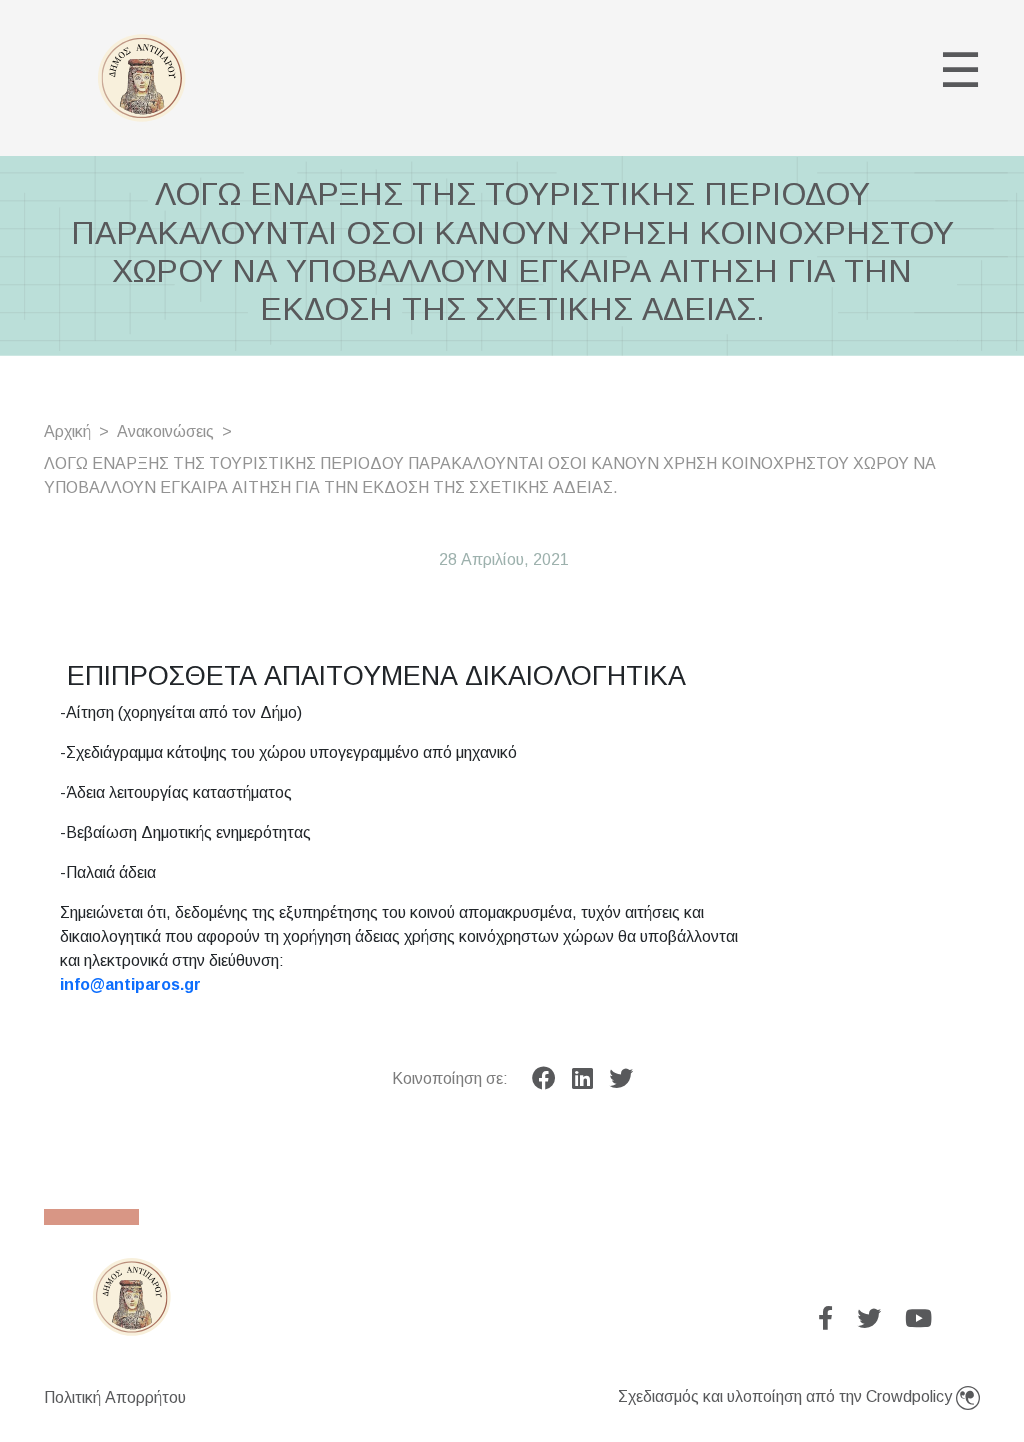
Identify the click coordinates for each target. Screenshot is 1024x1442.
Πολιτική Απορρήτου (115, 1397)
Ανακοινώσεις (165, 431)
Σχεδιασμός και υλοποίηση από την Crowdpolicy (787, 1396)
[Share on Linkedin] (582, 1079)
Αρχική (67, 431)
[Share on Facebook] (544, 1079)
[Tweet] (621, 1079)
